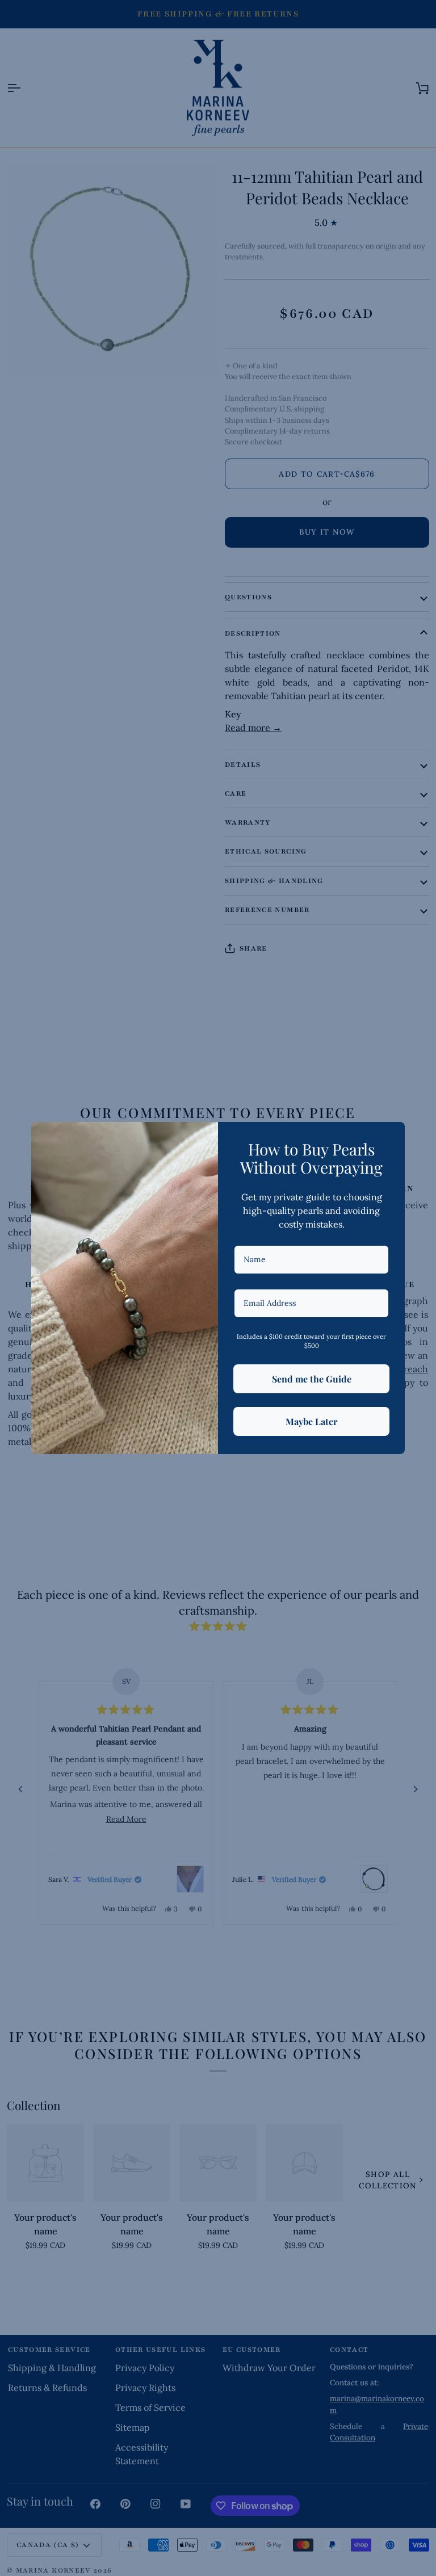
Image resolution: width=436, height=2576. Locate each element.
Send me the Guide (312, 1379)
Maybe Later (311, 1421)
